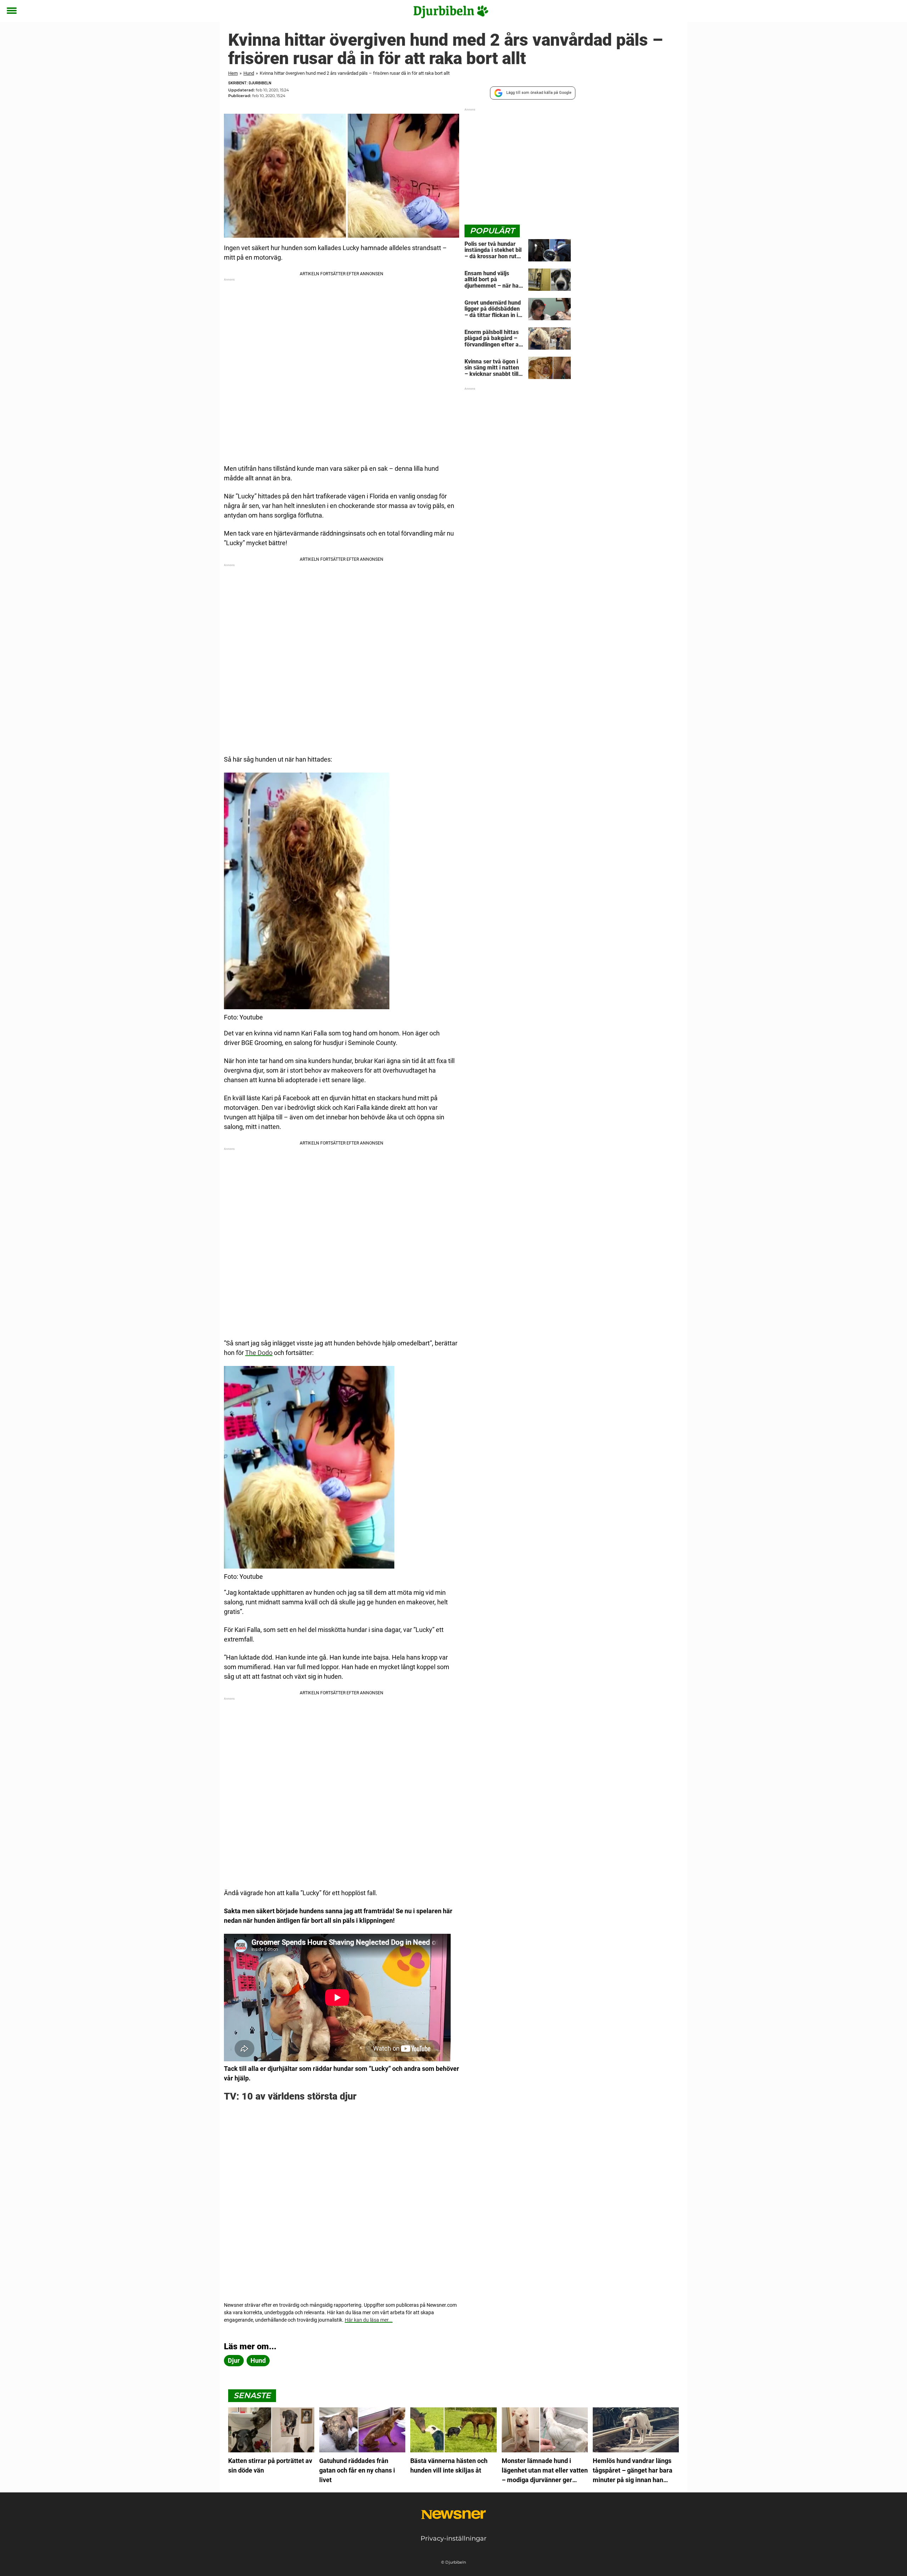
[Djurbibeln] (451, 11)
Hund (249, 73)
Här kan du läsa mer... (369, 2320)
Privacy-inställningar (453, 2538)
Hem (233, 73)
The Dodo (259, 1353)
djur (234, 2360)
